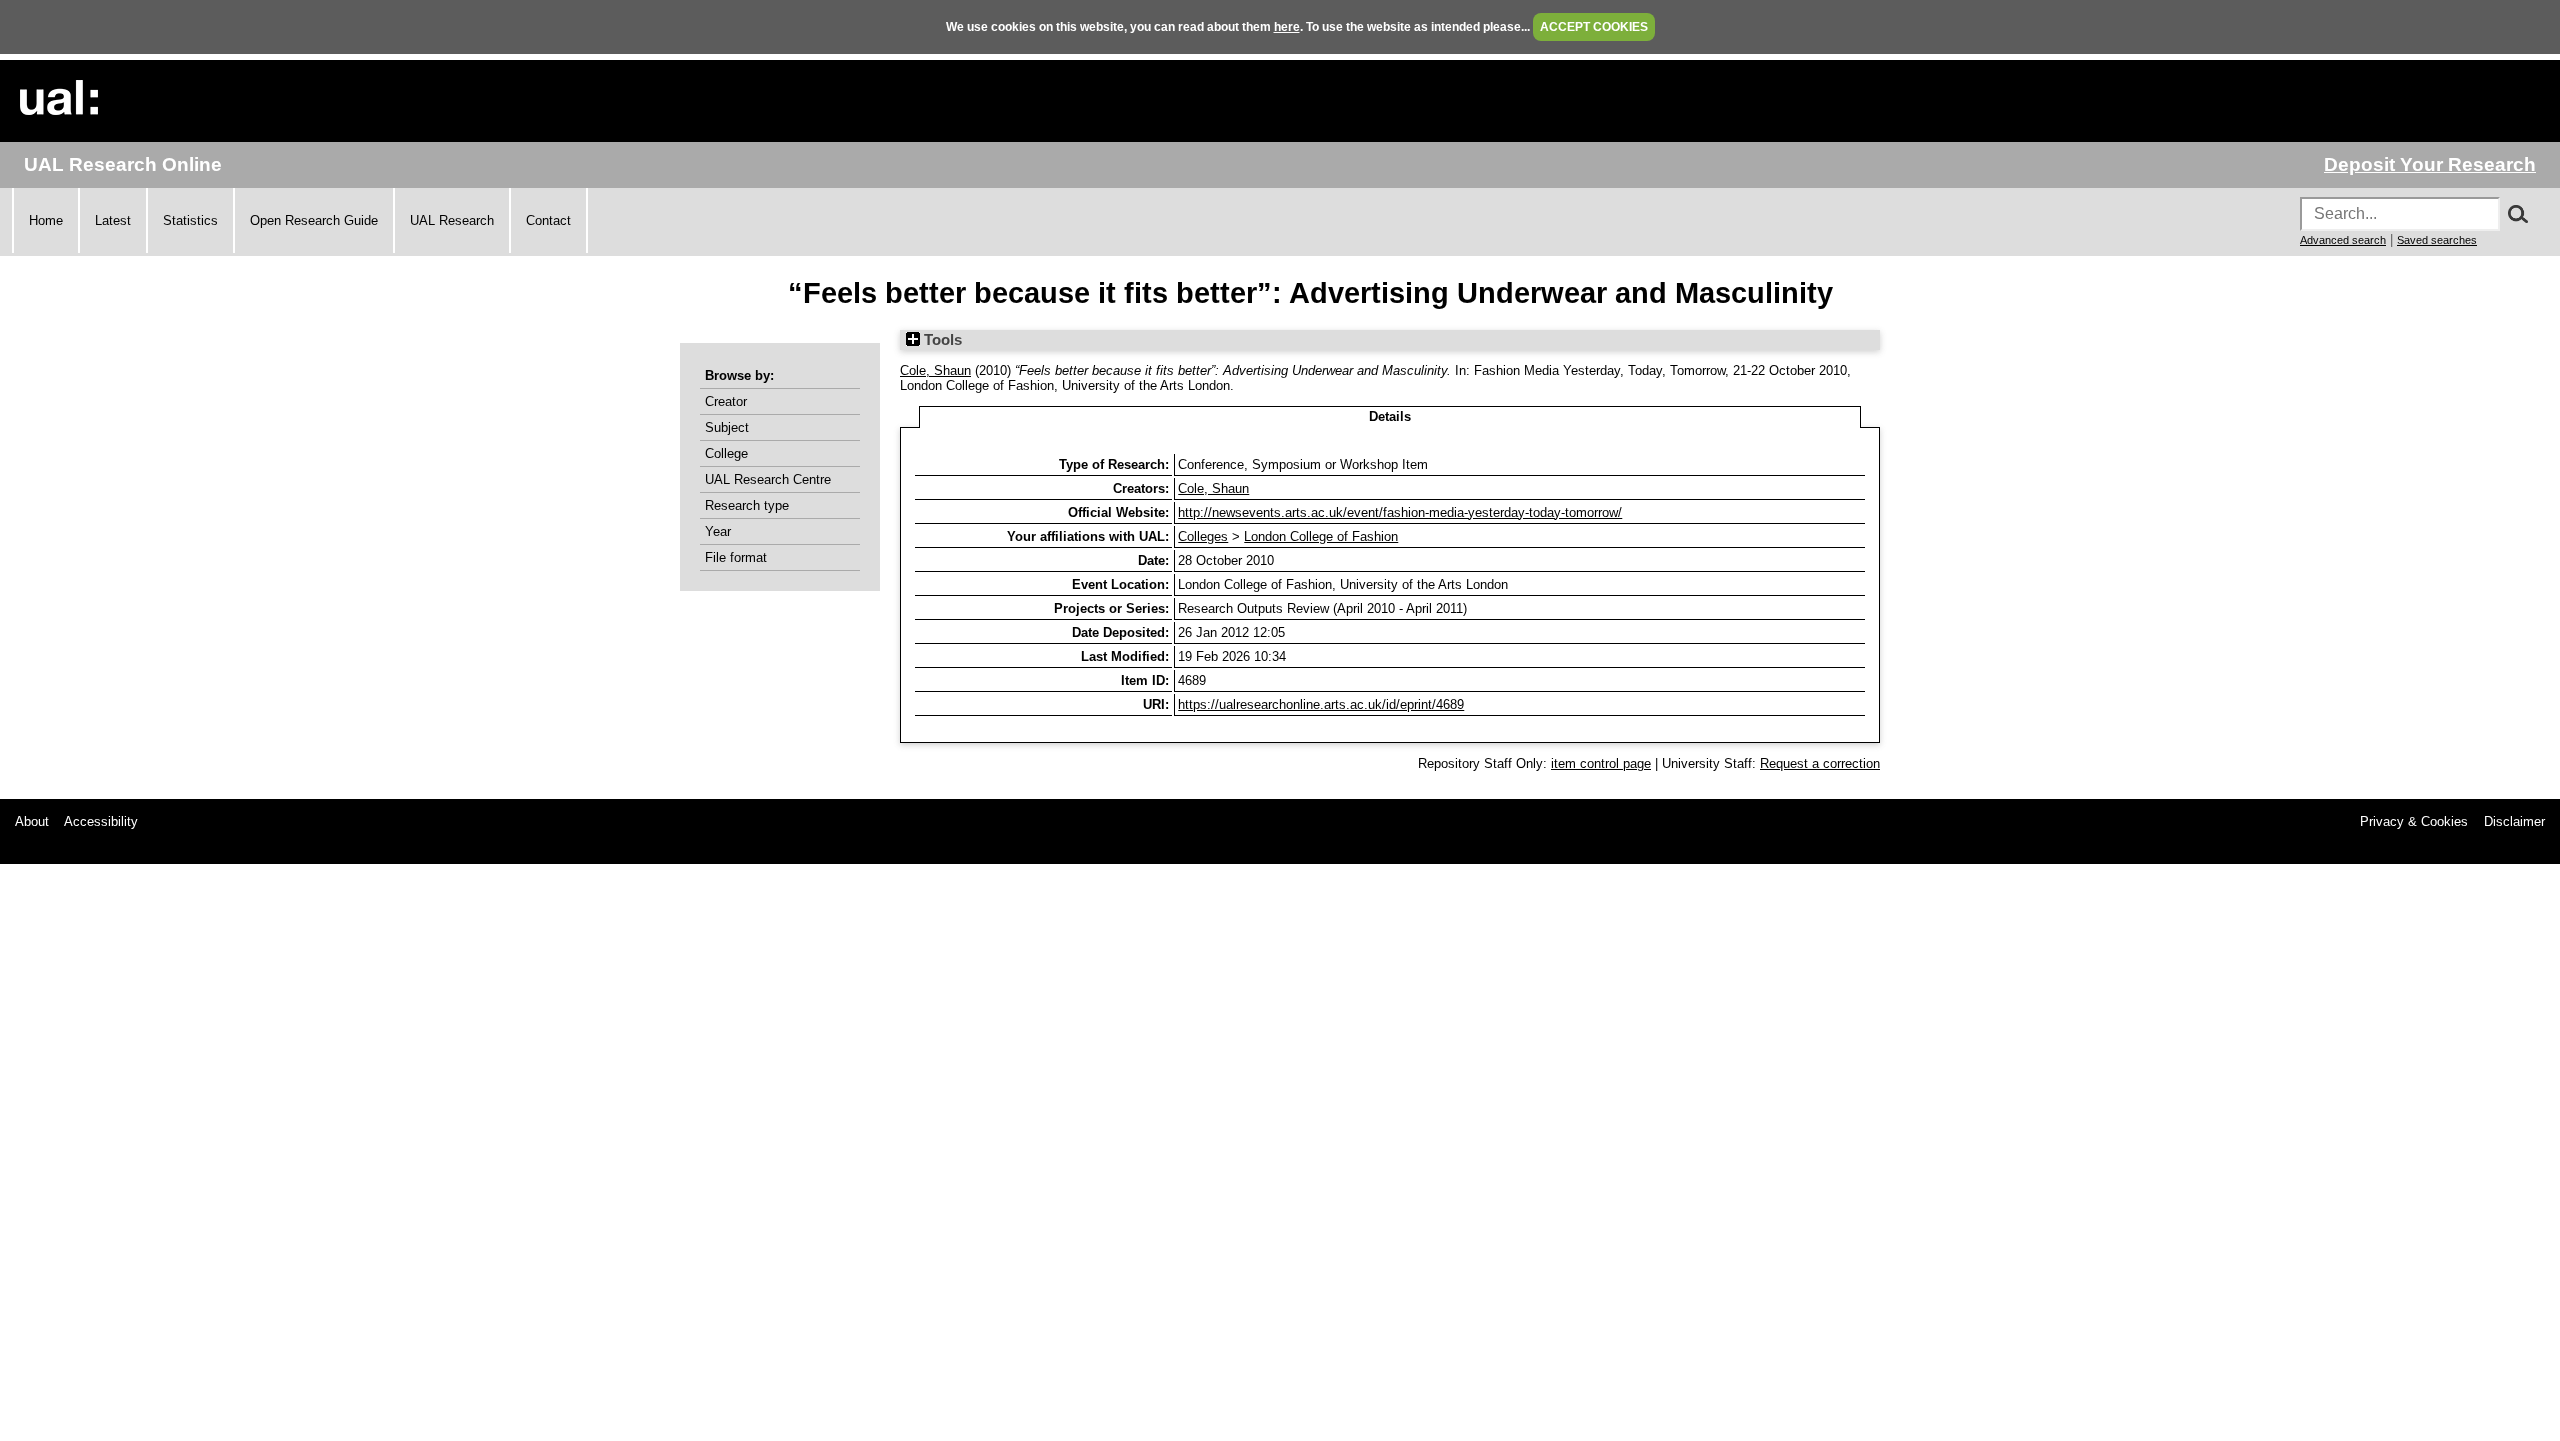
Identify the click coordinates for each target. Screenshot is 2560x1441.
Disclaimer (2514, 821)
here (1287, 27)
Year (718, 531)
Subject (727, 427)
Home (46, 220)
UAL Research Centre (768, 479)
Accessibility (101, 821)
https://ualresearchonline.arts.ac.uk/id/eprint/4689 (1321, 704)
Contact (548, 220)
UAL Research (452, 220)
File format (736, 557)
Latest (113, 220)
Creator (726, 401)
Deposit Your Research (2430, 164)
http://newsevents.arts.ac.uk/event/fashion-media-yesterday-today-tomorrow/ (1400, 512)
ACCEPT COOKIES (1594, 27)
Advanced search (2343, 240)
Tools (941, 340)
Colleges (1203, 536)
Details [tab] (1390, 416)
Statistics (190, 220)
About (32, 821)
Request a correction (1820, 763)
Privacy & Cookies (2414, 821)
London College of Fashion (1321, 536)
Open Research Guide (314, 220)
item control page (1601, 763)
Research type (747, 505)
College (726, 453)
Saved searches (2437, 240)
